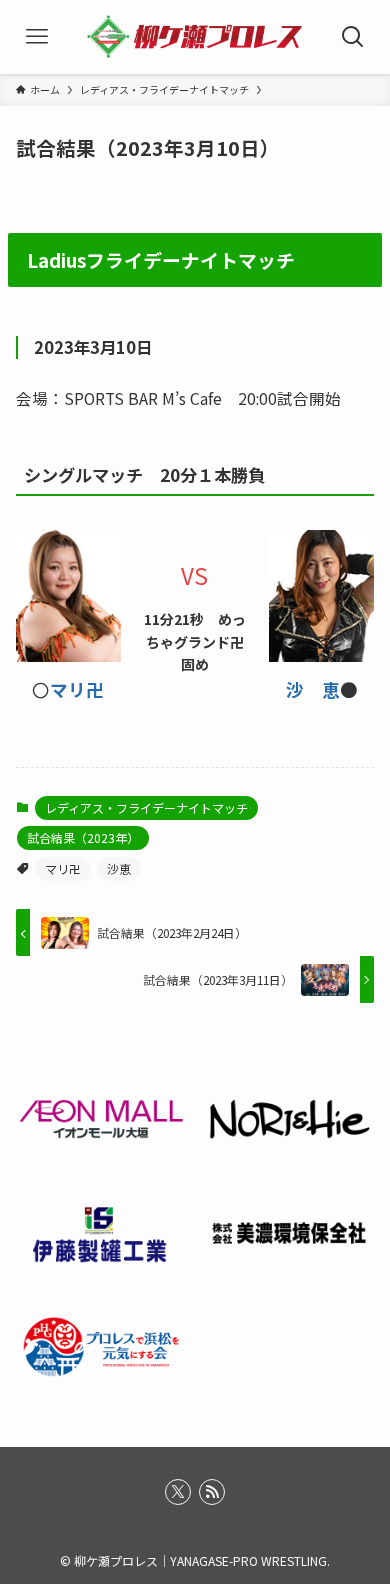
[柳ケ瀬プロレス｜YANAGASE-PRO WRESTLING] (195, 37)
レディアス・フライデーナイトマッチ (146, 807)
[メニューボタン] (37, 37)
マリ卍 (77, 689)
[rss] (212, 1492)
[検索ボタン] (353, 37)
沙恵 (119, 868)
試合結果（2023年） (83, 837)
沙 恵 (313, 689)
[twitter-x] (178, 1492)
